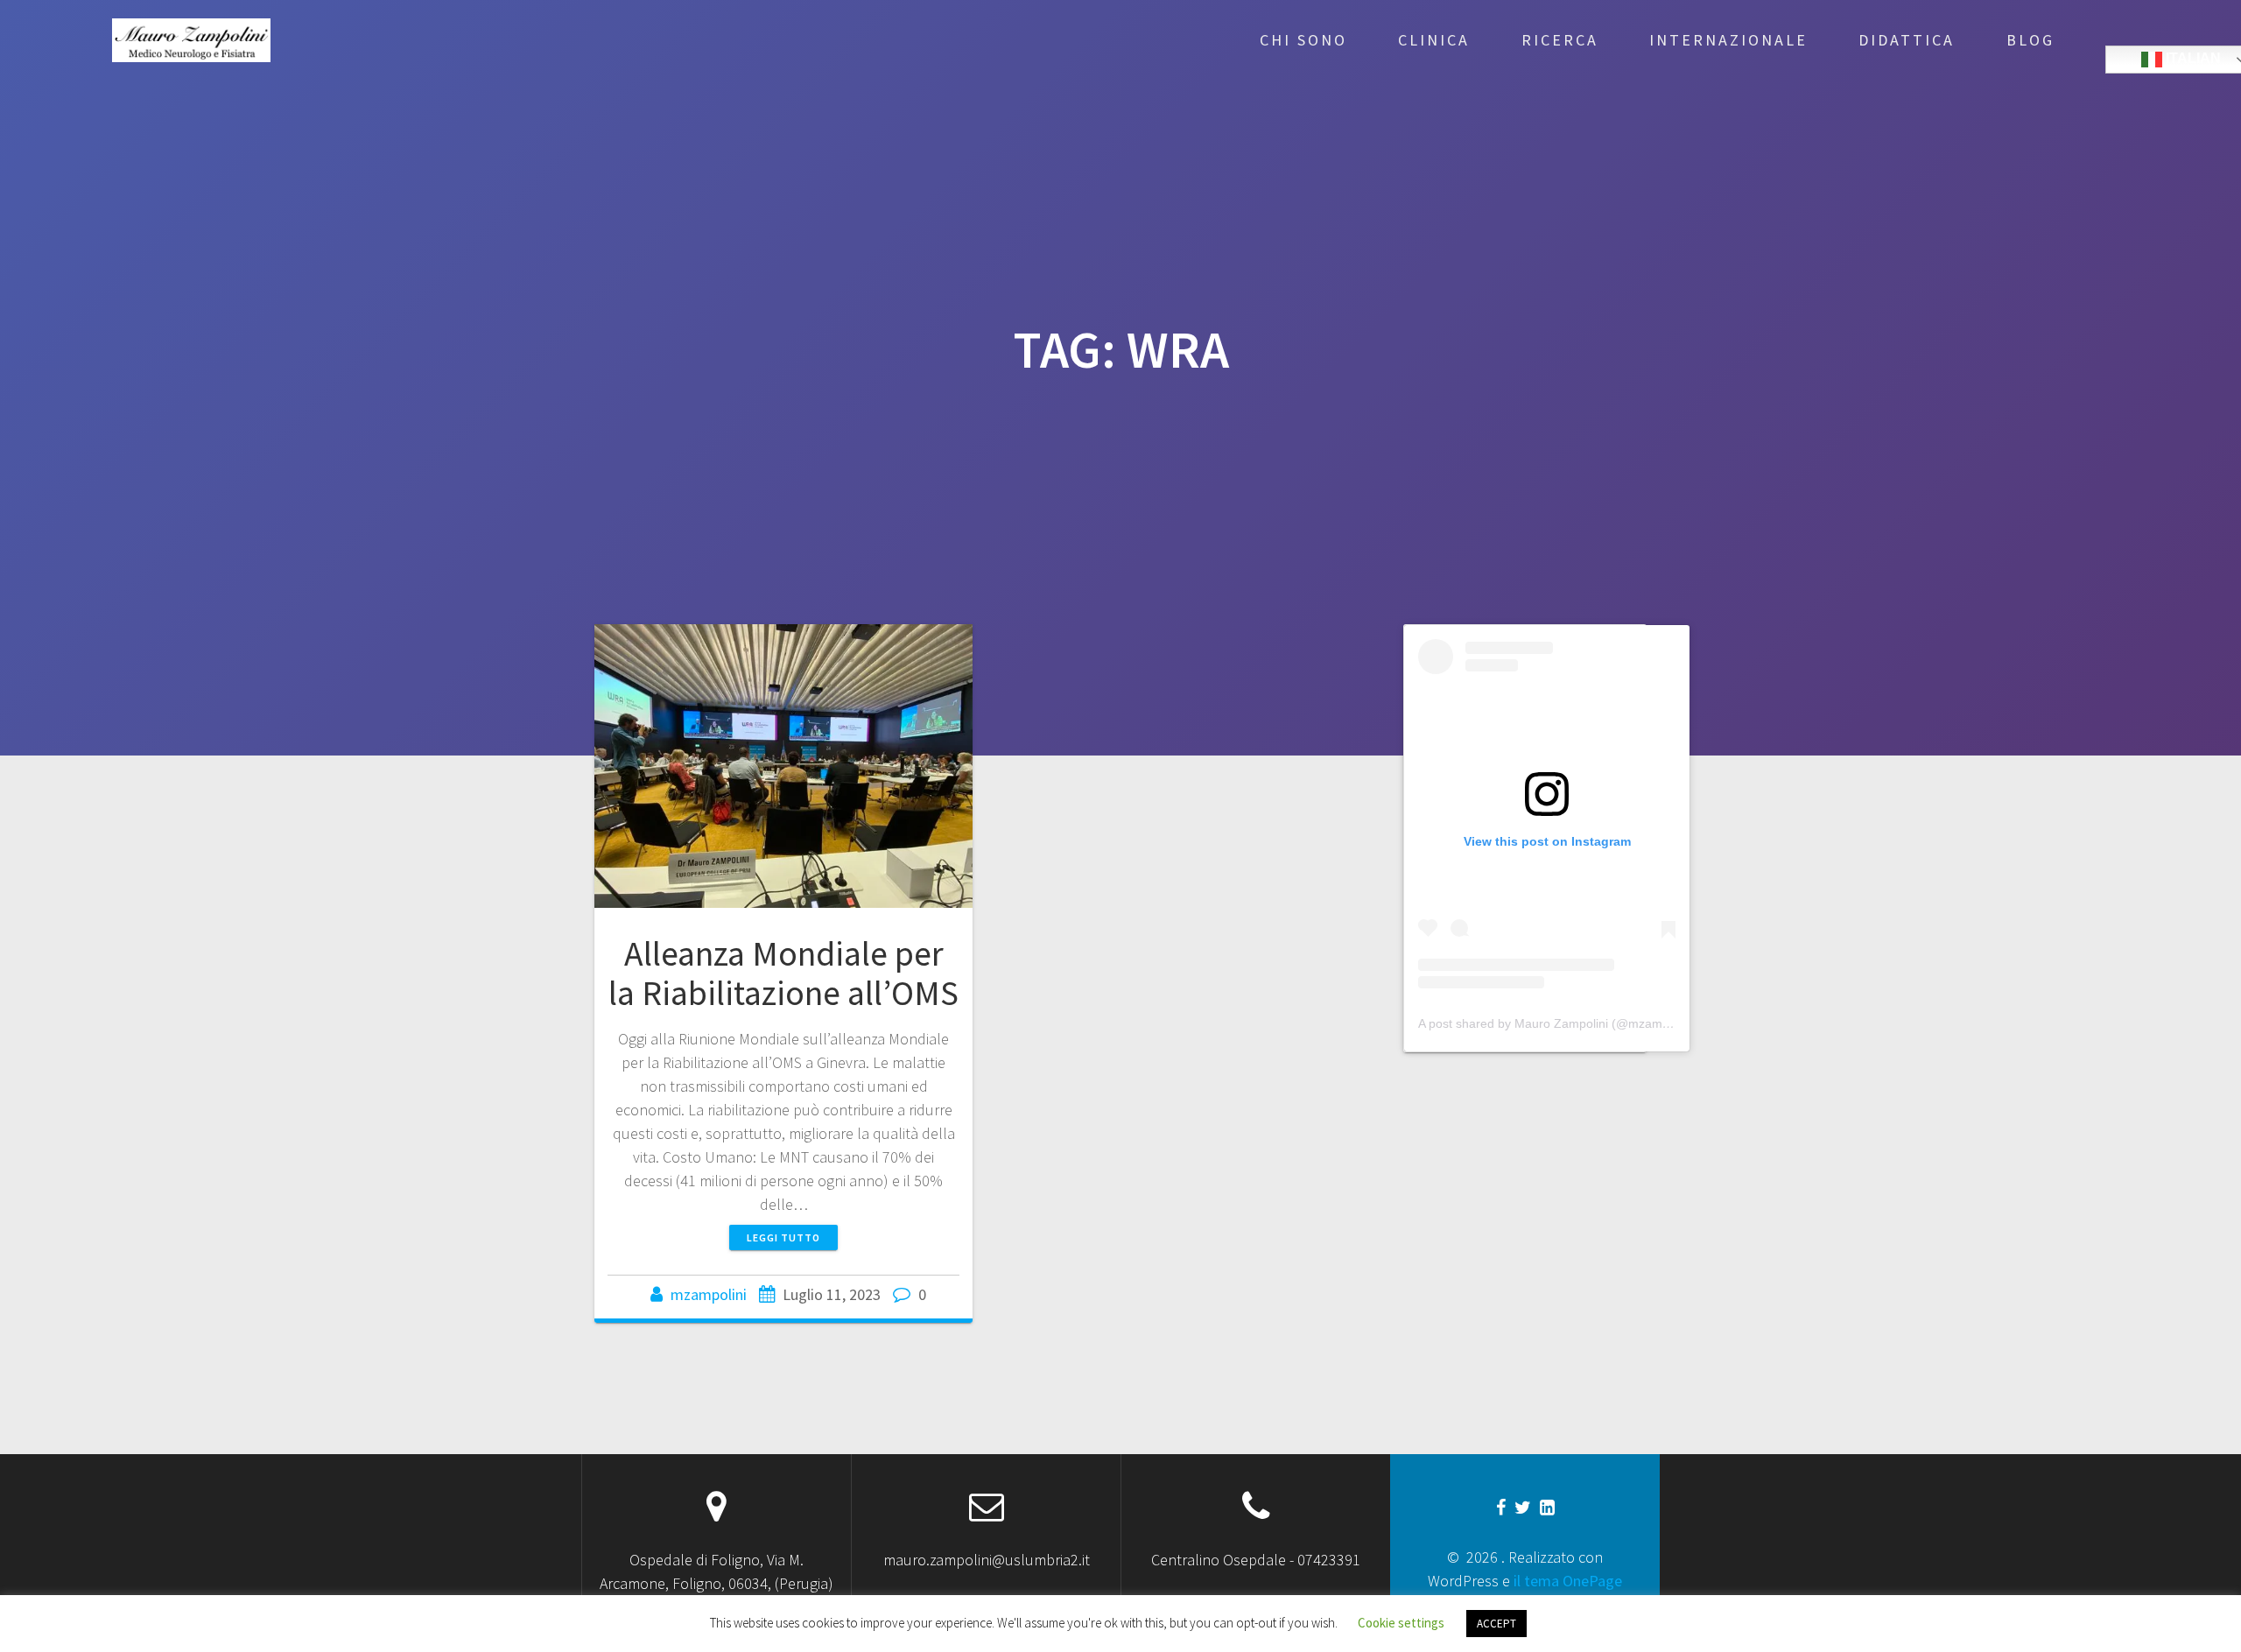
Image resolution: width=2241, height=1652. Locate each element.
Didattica (1907, 40)
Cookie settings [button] (1401, 1623)
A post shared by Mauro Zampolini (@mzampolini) (1557, 1023)
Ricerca (1560, 40)
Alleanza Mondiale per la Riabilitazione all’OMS (783, 974)
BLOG (2030, 40)
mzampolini (709, 1294)
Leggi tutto (783, 1237)
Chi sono (1303, 40)
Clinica (1434, 40)
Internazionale (1728, 40)
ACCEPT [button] (1496, 1624)
